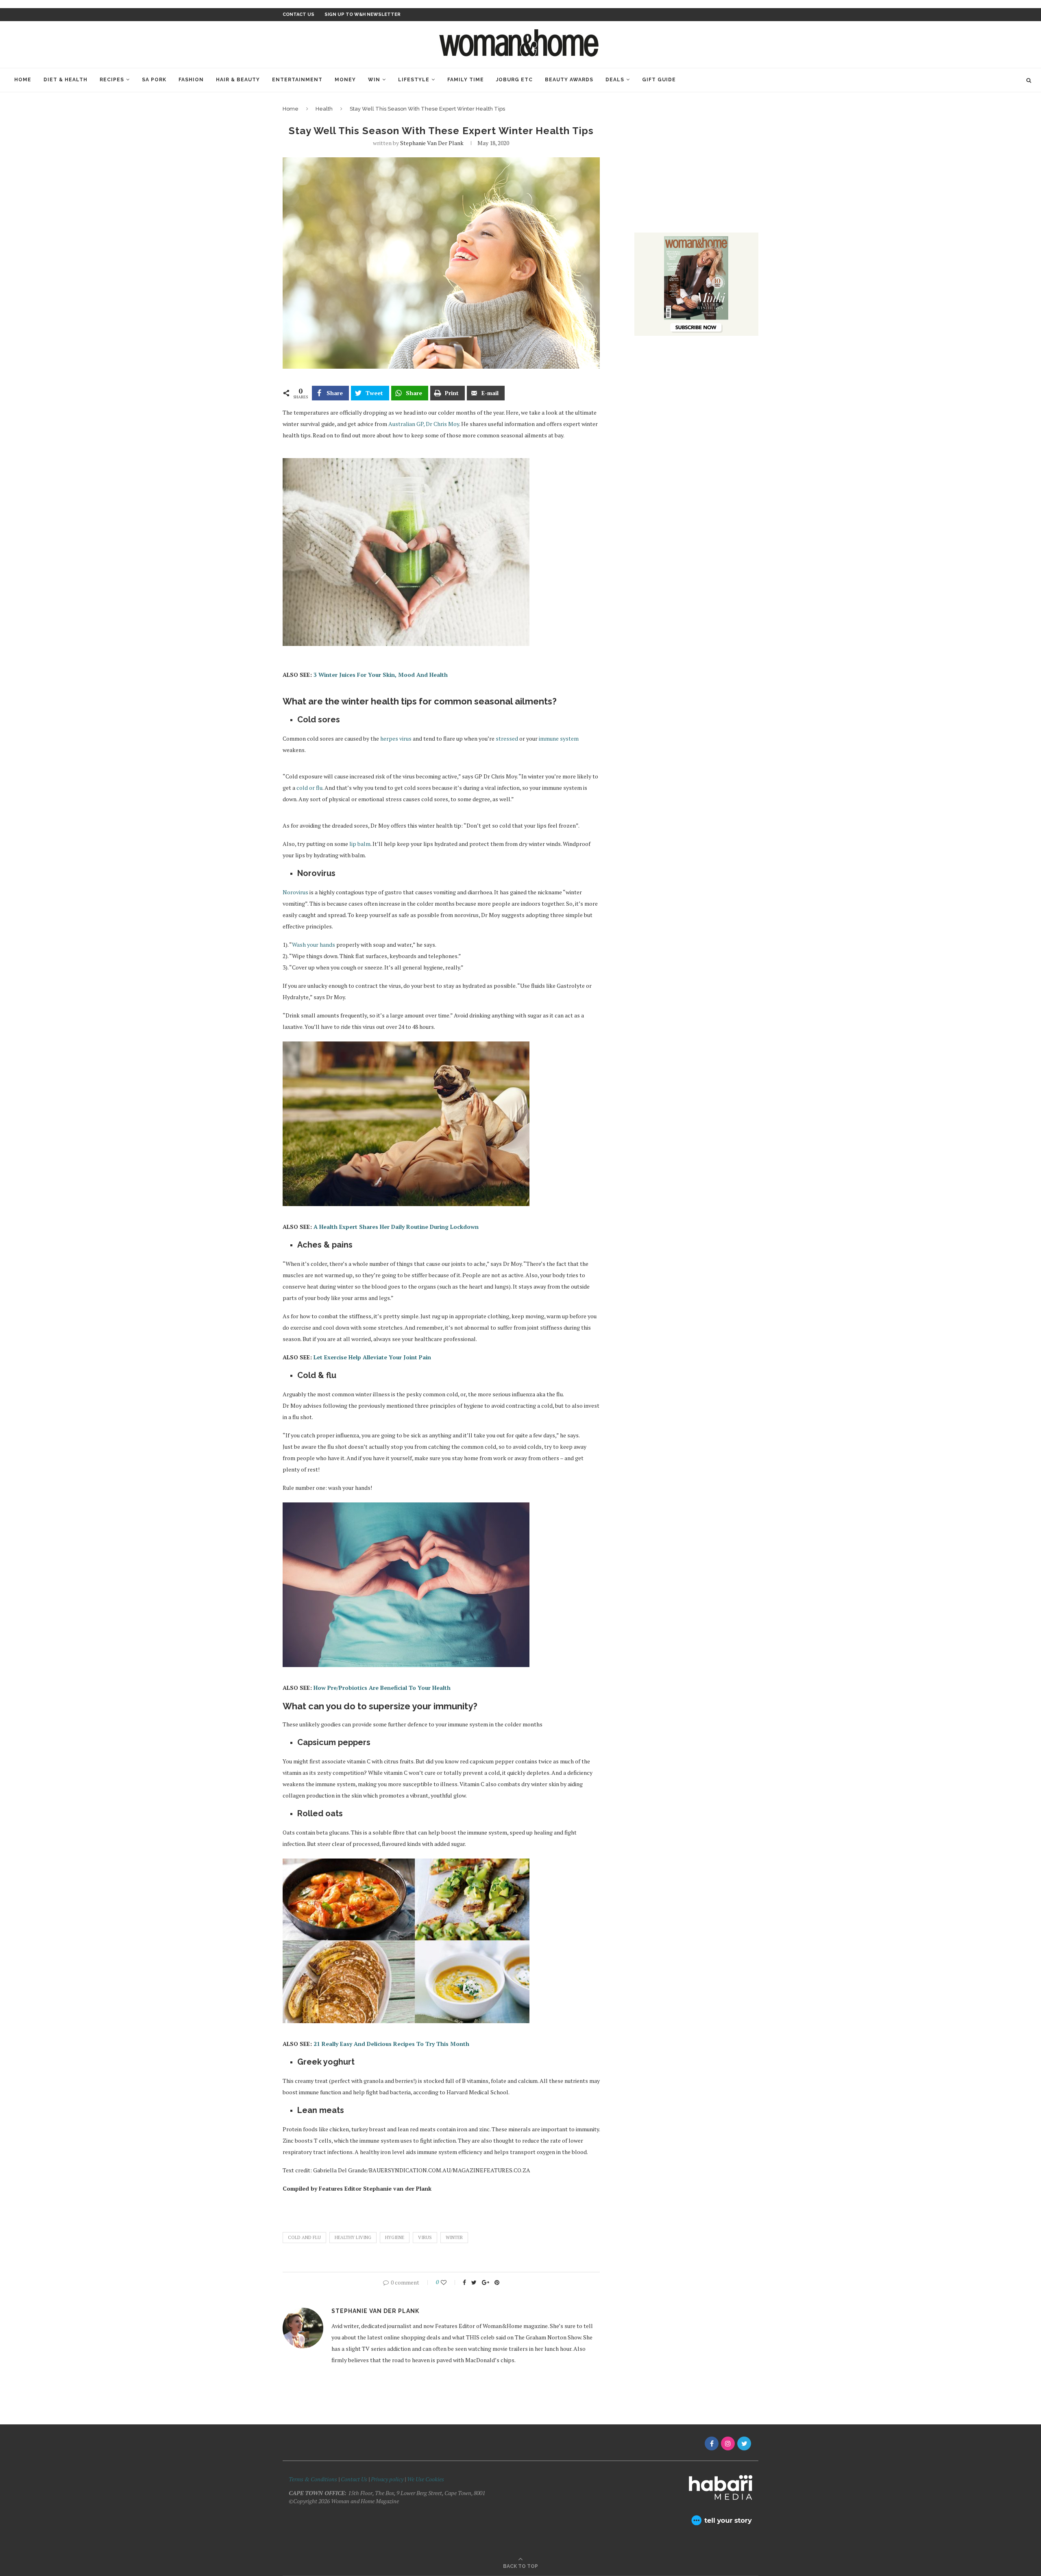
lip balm (360, 844)
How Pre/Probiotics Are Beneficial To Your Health (382, 1688)
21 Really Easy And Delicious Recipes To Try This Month (391, 2044)
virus (425, 2237)
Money (345, 80)
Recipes (112, 80)
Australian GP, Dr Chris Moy (424, 424)
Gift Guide (659, 80)
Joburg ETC (514, 80)
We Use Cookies (426, 2479)
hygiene (395, 2237)
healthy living (353, 2237)
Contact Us (355, 2479)
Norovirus (295, 892)
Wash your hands (314, 945)
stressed (507, 738)
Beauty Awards (569, 80)
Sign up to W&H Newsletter (363, 14)
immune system (559, 738)
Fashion (191, 80)
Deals (615, 80)
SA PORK (154, 80)
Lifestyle (414, 80)
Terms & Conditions (313, 2479)
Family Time (466, 80)
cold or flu (309, 788)
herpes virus (396, 738)
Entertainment (297, 80)
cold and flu (304, 2237)
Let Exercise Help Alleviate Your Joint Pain (372, 1357)
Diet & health (65, 80)
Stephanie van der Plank (432, 143)
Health (324, 109)
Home (23, 80)
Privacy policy (387, 2479)
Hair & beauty (238, 80)
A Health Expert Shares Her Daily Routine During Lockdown (396, 1227)
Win (374, 80)
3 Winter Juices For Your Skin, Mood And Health (381, 675)
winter (454, 2237)
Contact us (298, 14)
